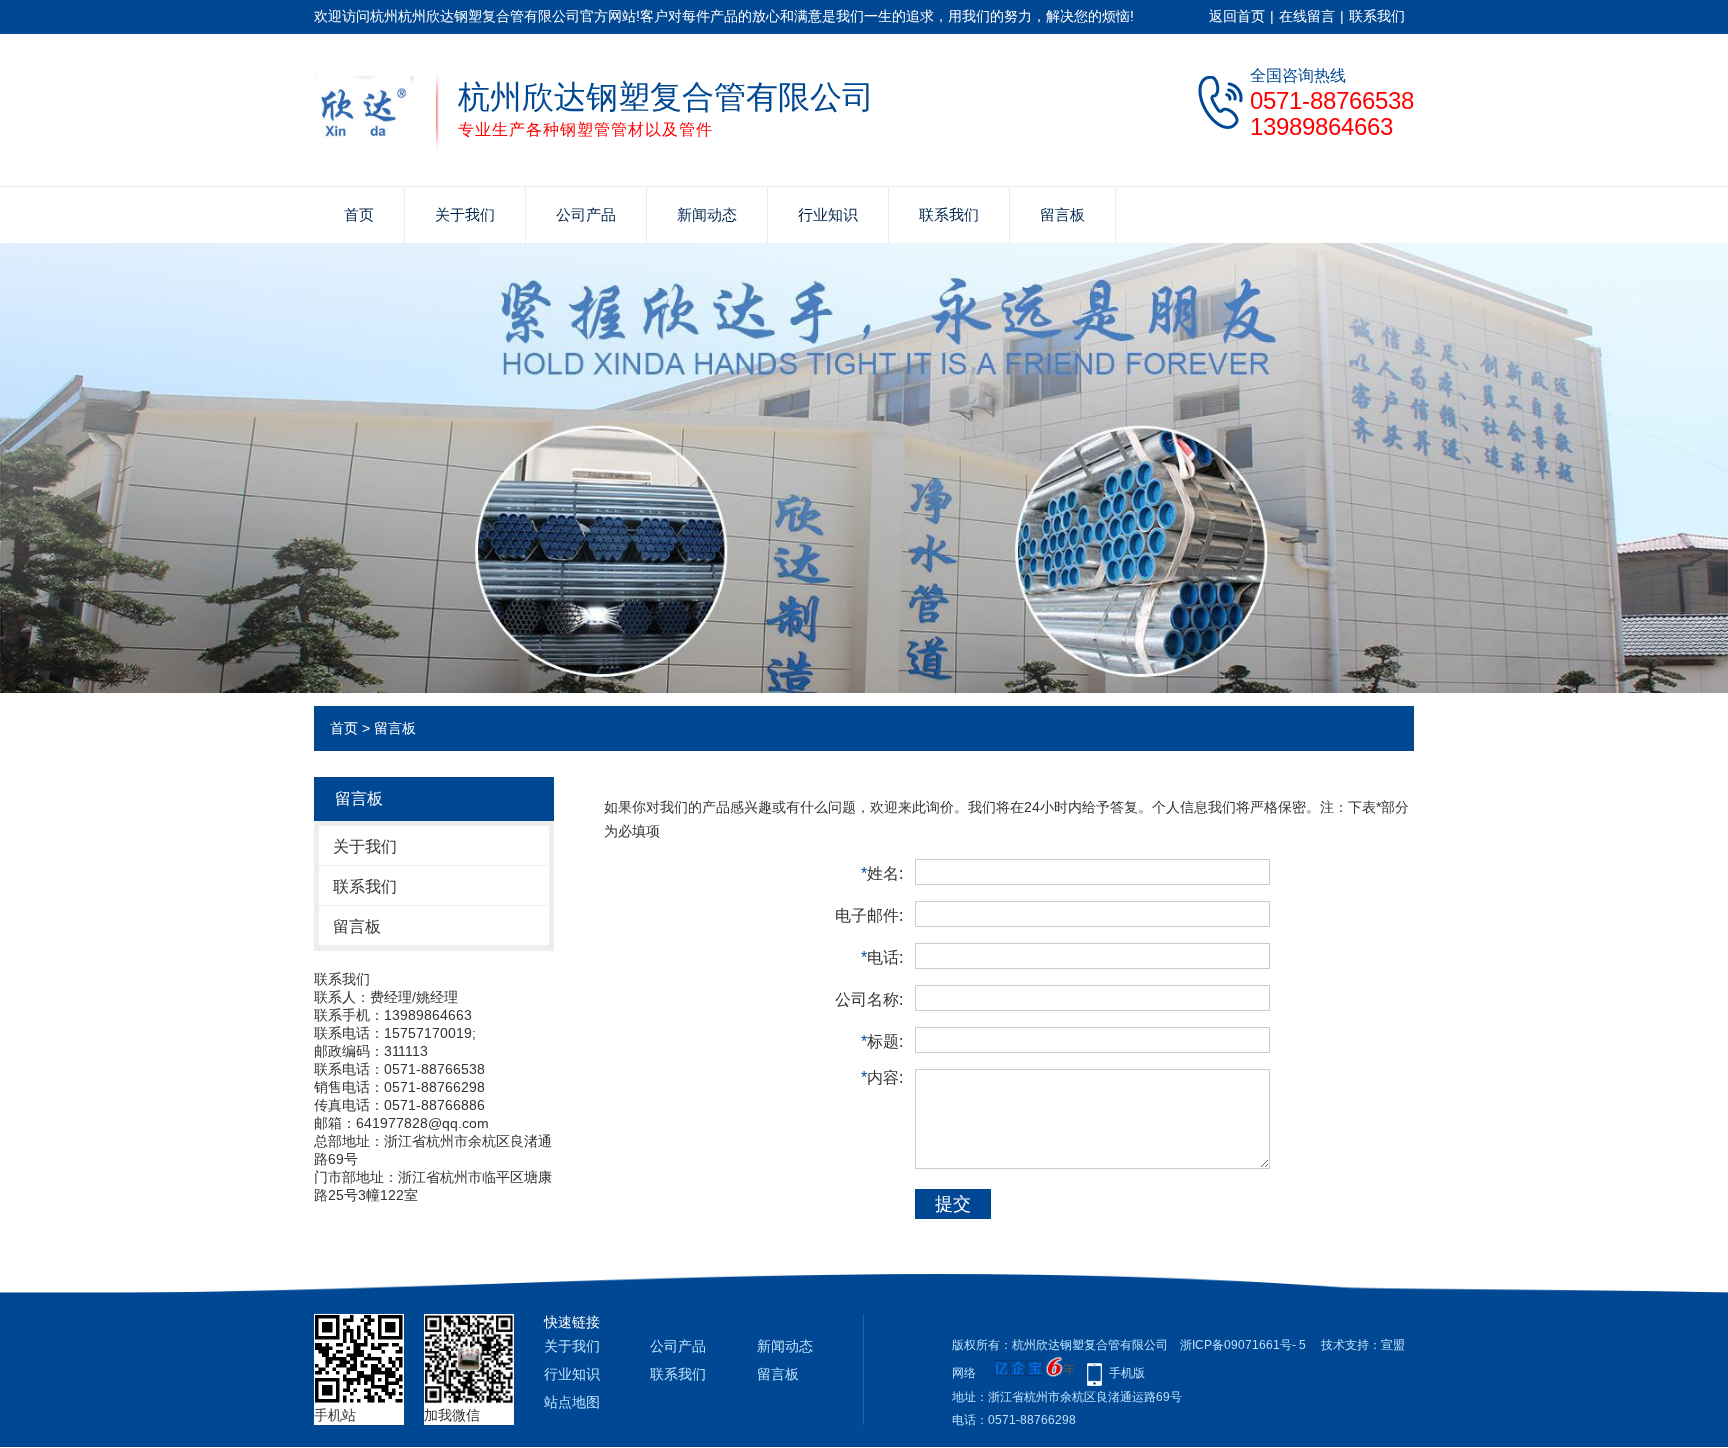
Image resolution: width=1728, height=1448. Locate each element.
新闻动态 (707, 214)
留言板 (1062, 214)
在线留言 (1307, 16)
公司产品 (586, 214)
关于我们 (465, 214)
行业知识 (828, 214)
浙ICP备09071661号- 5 (1243, 1345)
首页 (359, 214)
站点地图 (572, 1402)
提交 (953, 1204)
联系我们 (1377, 16)
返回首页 (1237, 16)
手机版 (1127, 1373)
